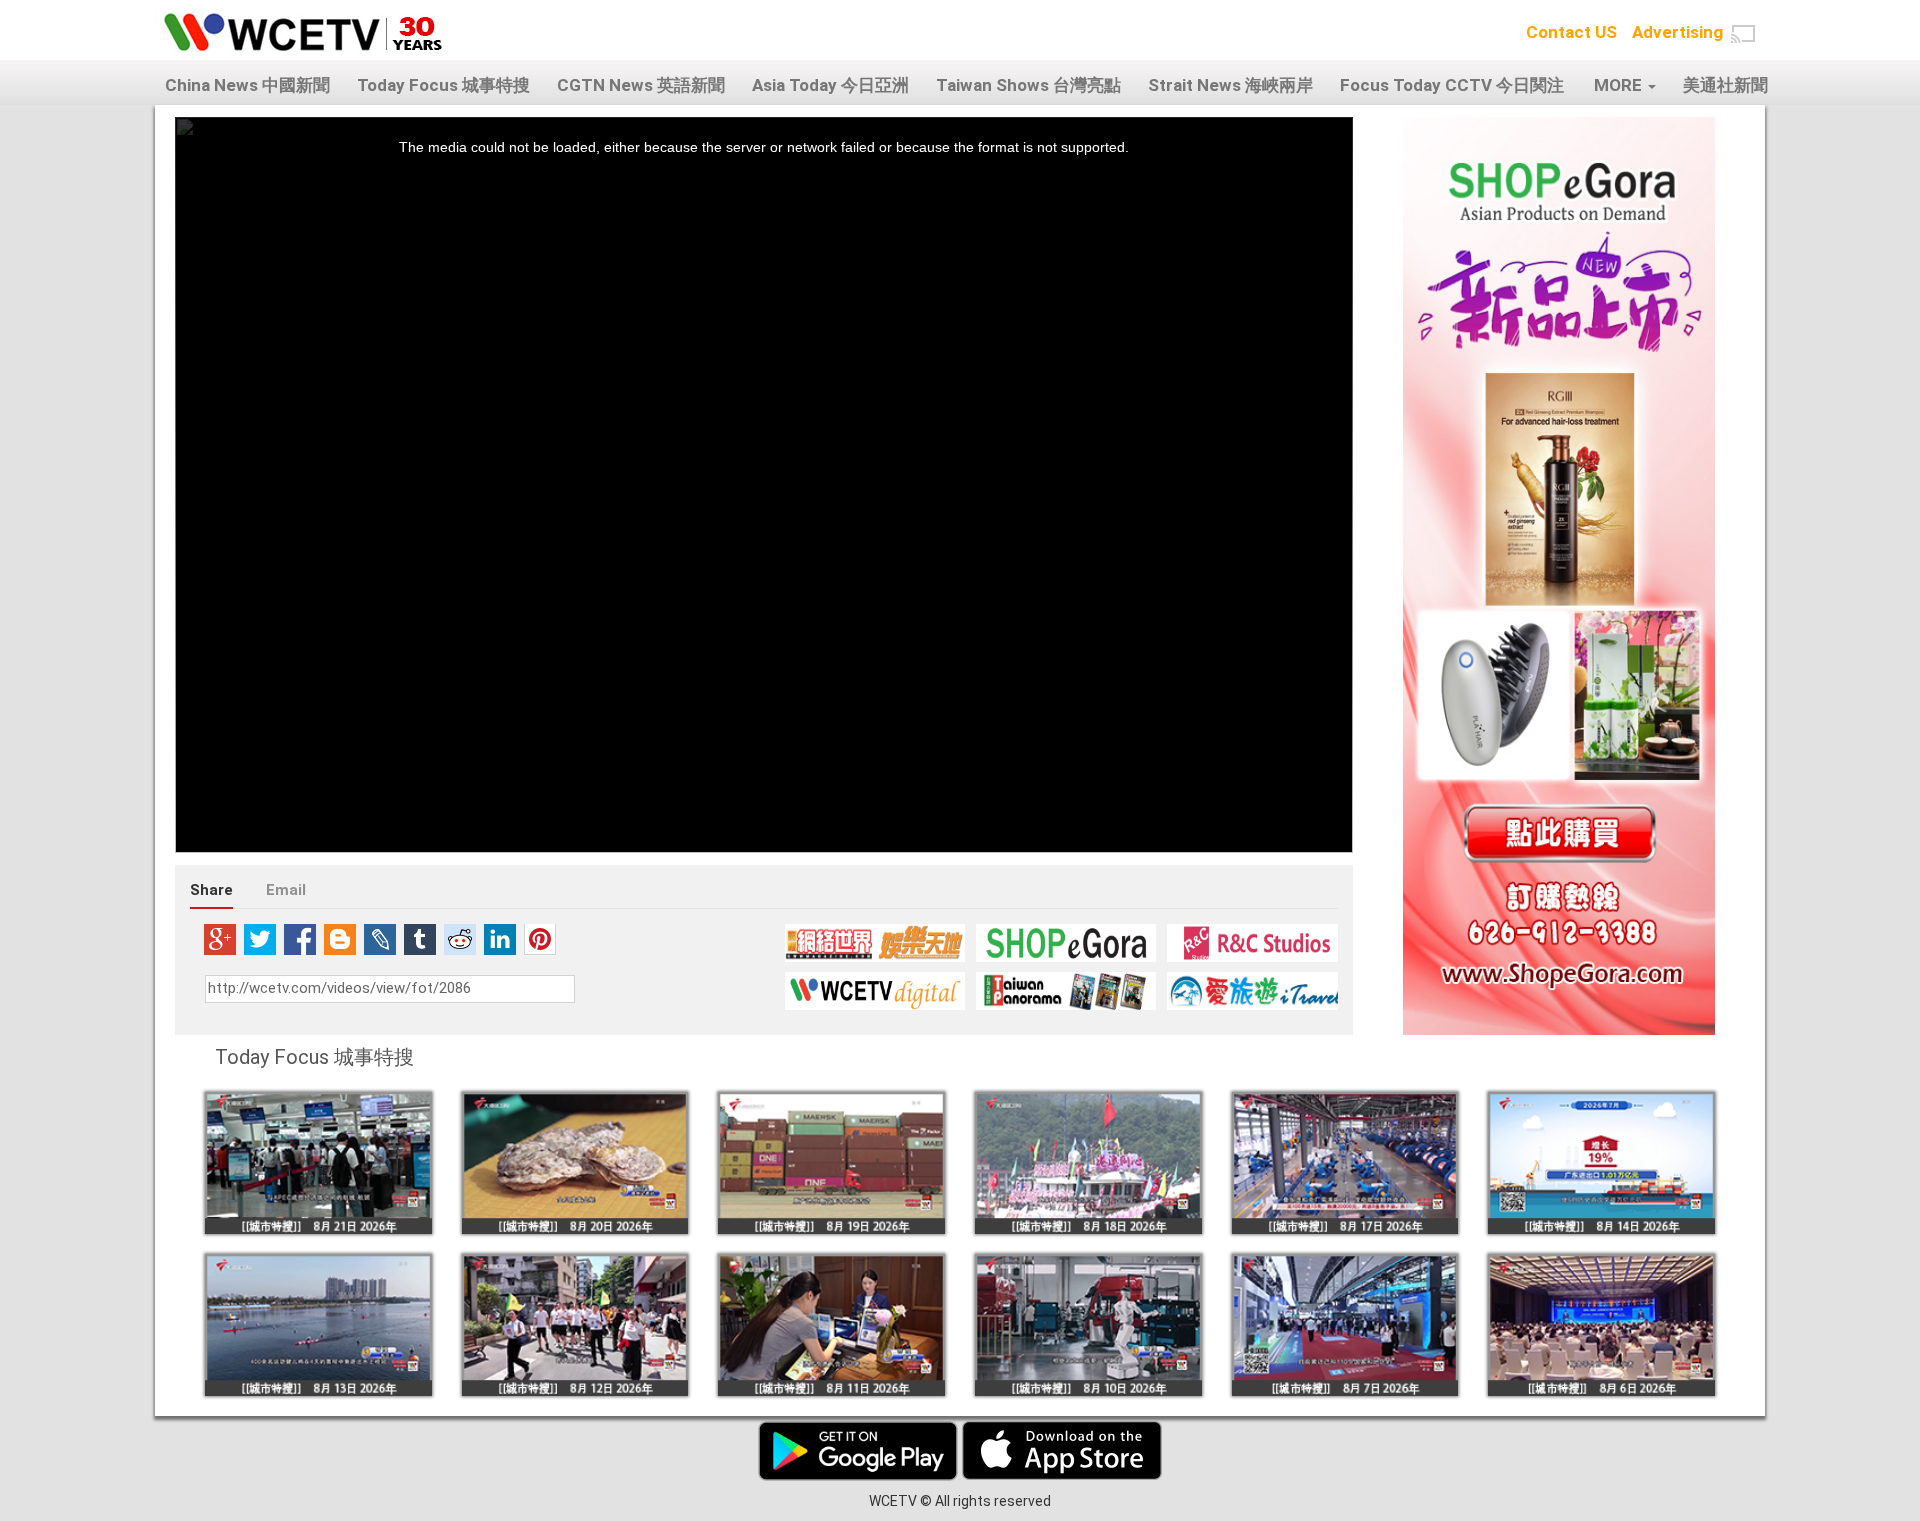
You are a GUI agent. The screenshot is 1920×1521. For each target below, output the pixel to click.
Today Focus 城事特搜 (443, 85)
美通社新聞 (1725, 85)
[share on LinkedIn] (500, 939)
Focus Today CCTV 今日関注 (1452, 85)
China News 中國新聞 (247, 85)
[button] (1743, 34)
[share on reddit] (460, 939)
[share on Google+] (220, 939)
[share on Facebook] (300, 939)
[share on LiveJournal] (380, 939)
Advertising (1677, 32)
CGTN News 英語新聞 (641, 85)
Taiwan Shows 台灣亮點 (1028, 85)
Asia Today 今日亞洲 (830, 85)
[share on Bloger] (340, 939)
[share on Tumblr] (420, 939)
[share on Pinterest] (540, 939)
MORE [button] (1620, 85)
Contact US (1571, 32)
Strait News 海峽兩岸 (1230, 85)
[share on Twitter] (260, 939)
